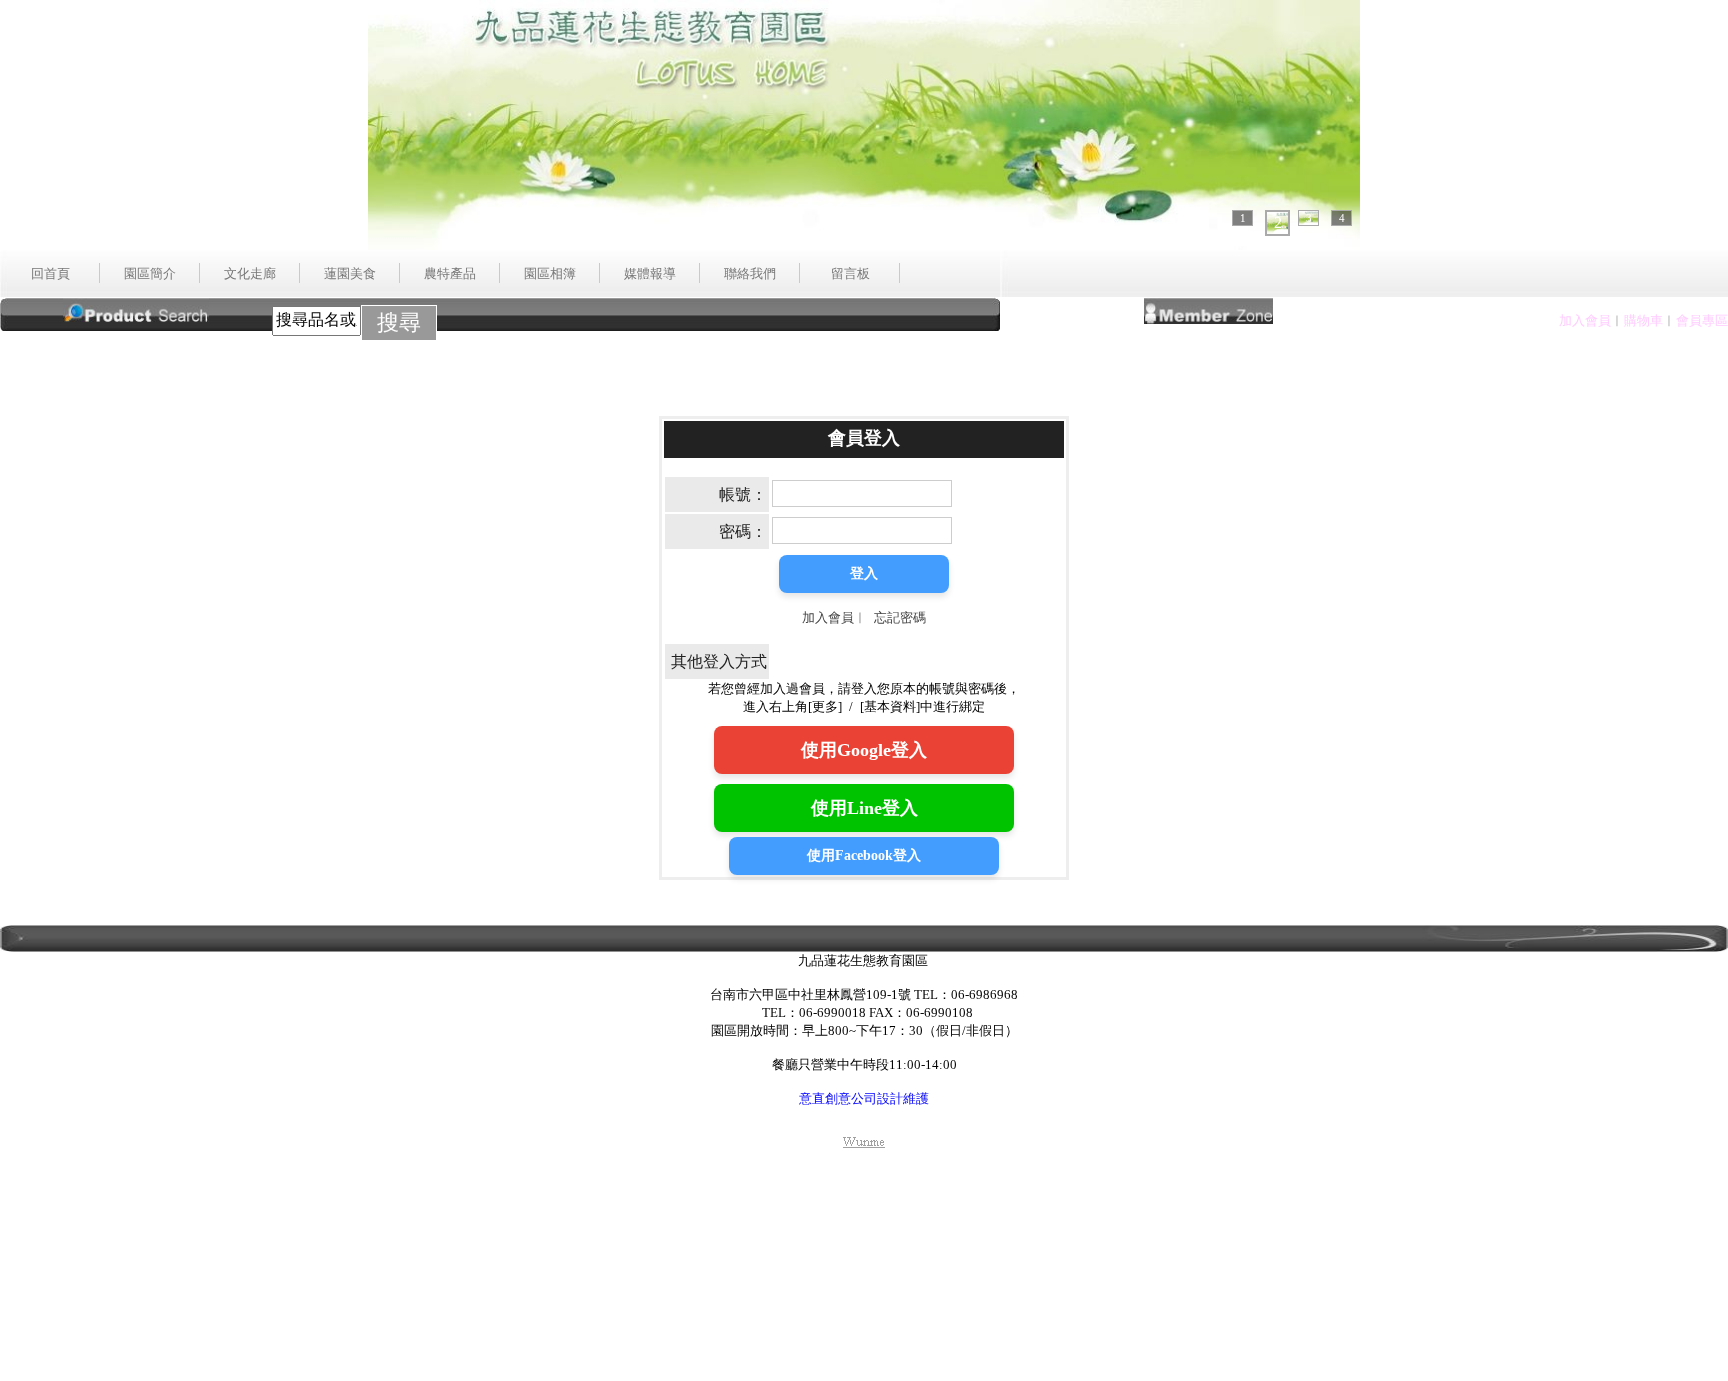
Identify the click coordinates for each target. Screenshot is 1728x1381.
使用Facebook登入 (864, 855)
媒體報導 (650, 273)
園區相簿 (550, 273)
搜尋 (399, 322)
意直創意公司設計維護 (864, 1098)
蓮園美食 (350, 273)
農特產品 (450, 273)
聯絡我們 (750, 273)
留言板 (850, 273)
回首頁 (50, 273)
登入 (864, 573)
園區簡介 (150, 273)
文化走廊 (250, 273)
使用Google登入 (864, 750)
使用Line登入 (864, 808)
